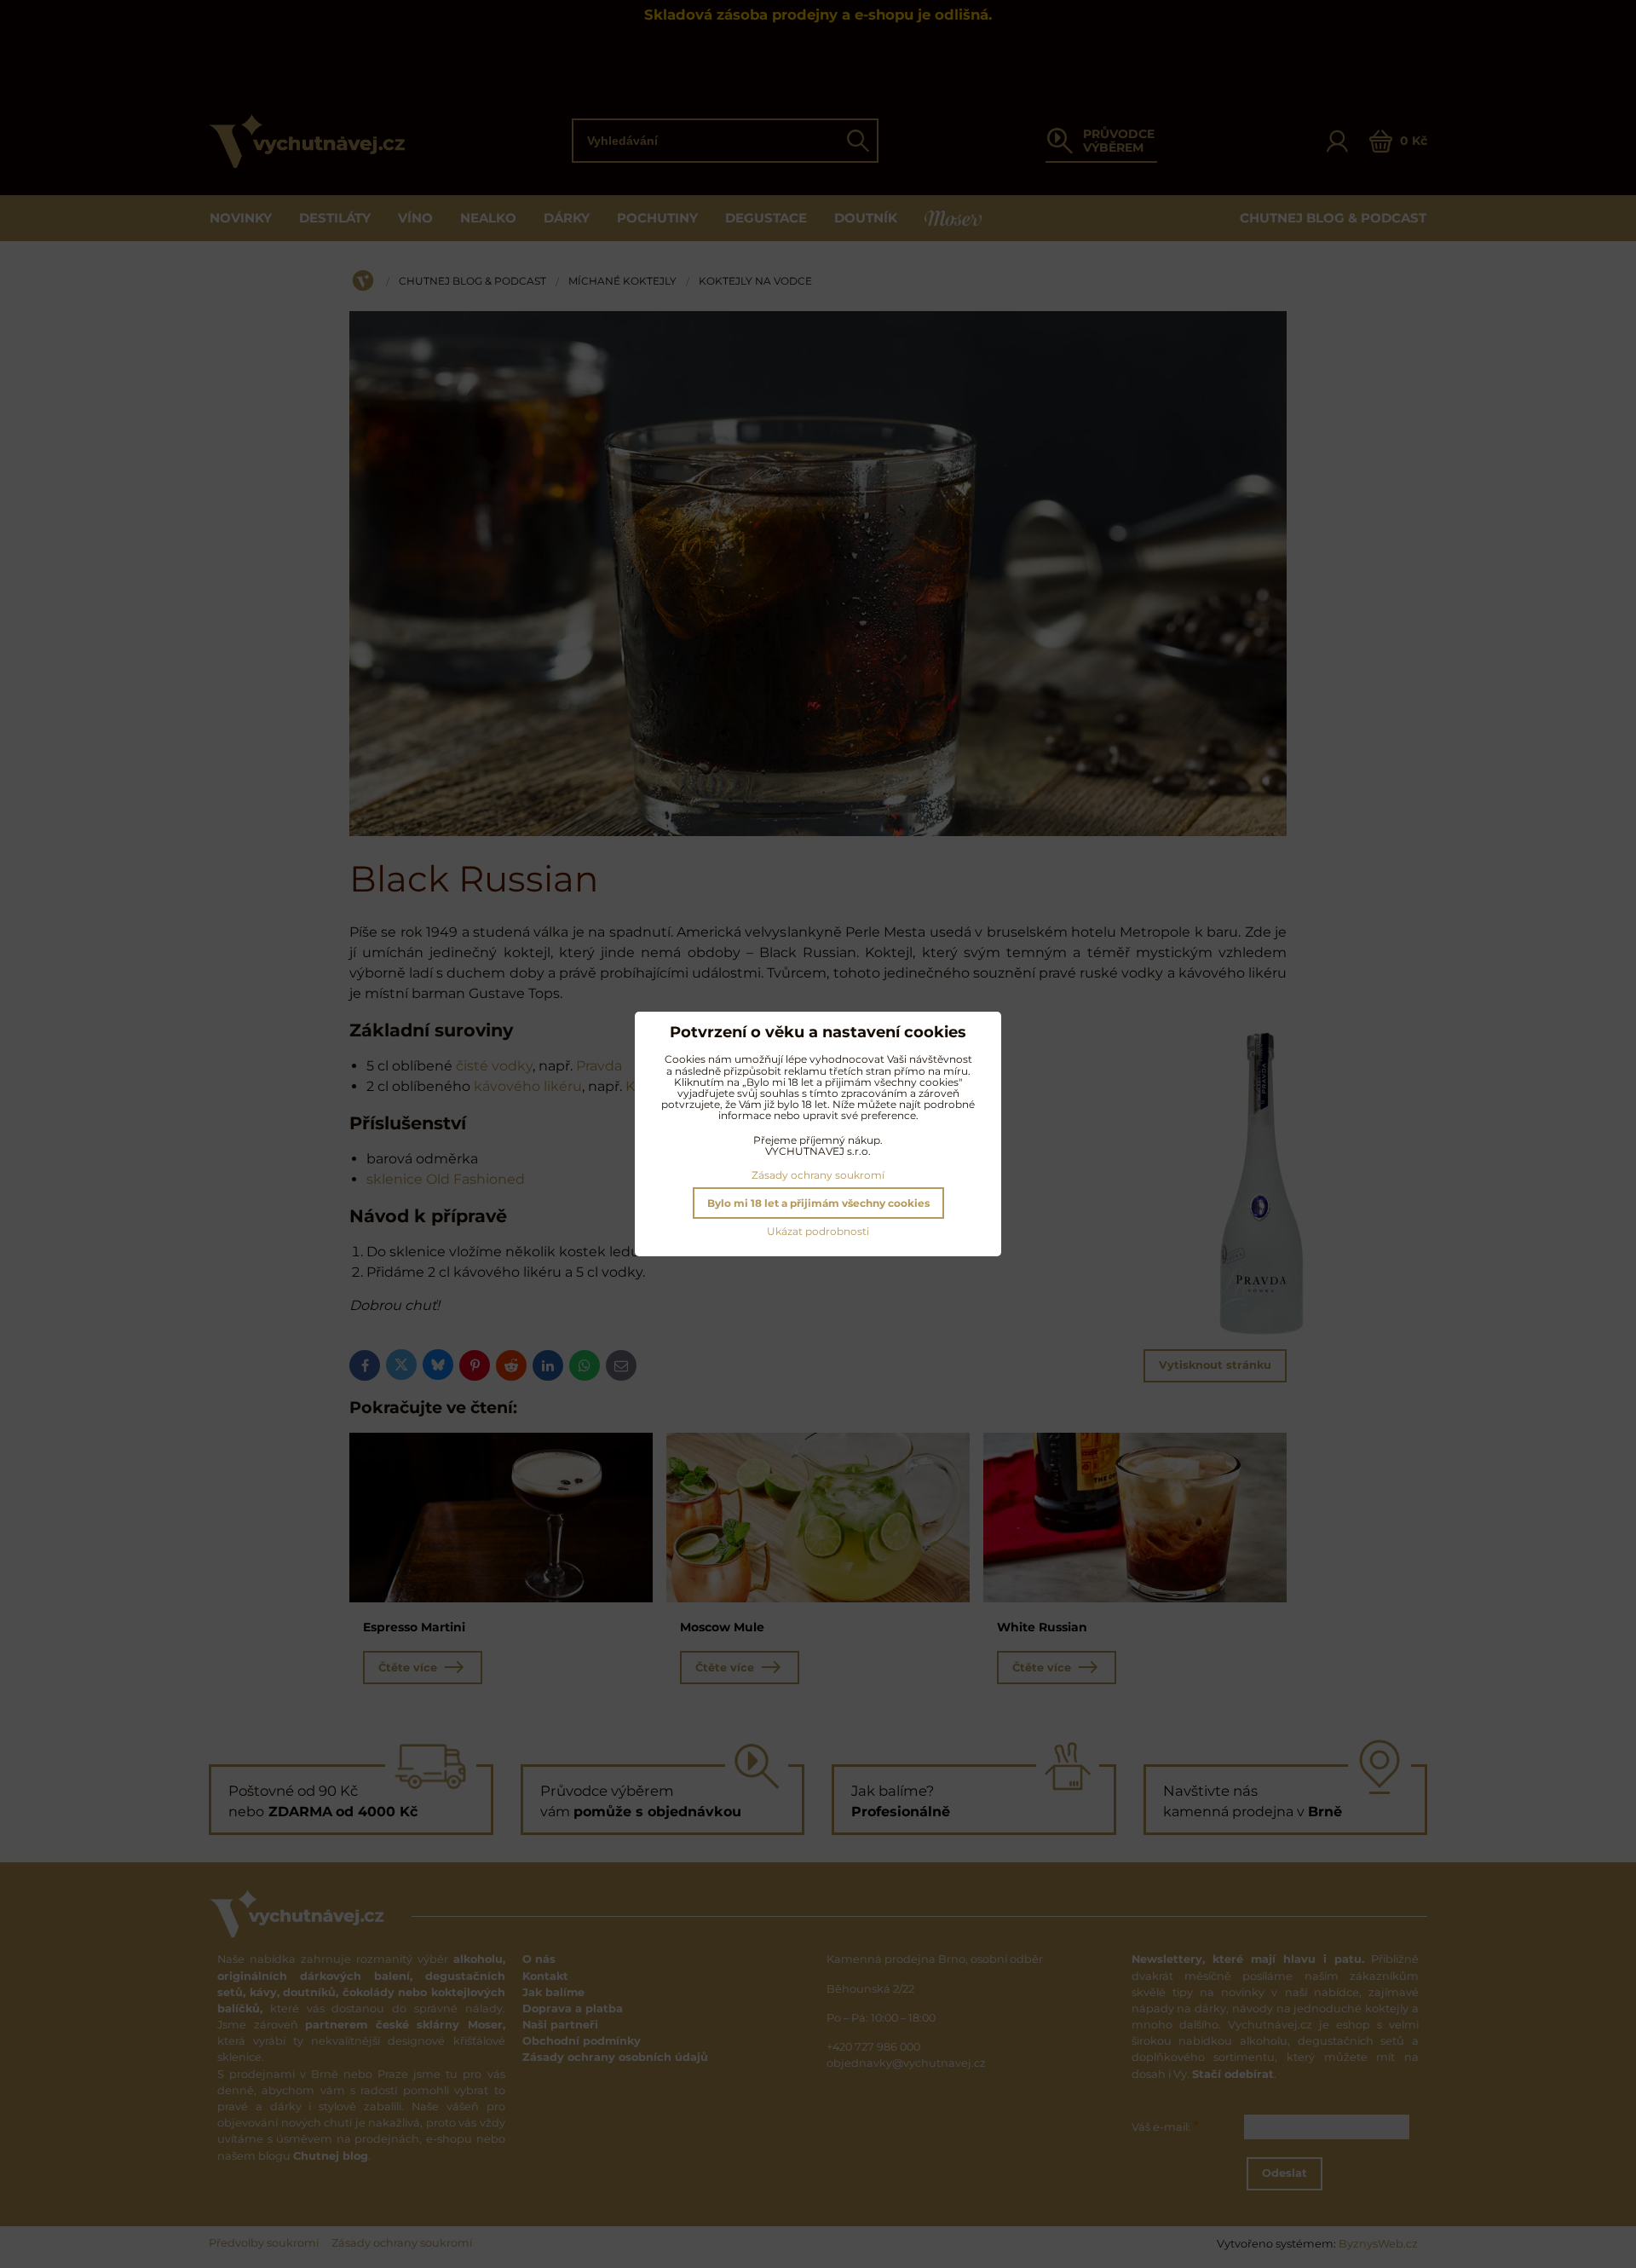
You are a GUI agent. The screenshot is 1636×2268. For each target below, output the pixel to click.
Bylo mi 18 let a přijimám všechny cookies (818, 1203)
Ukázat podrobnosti (818, 1231)
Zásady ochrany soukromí (818, 1175)
